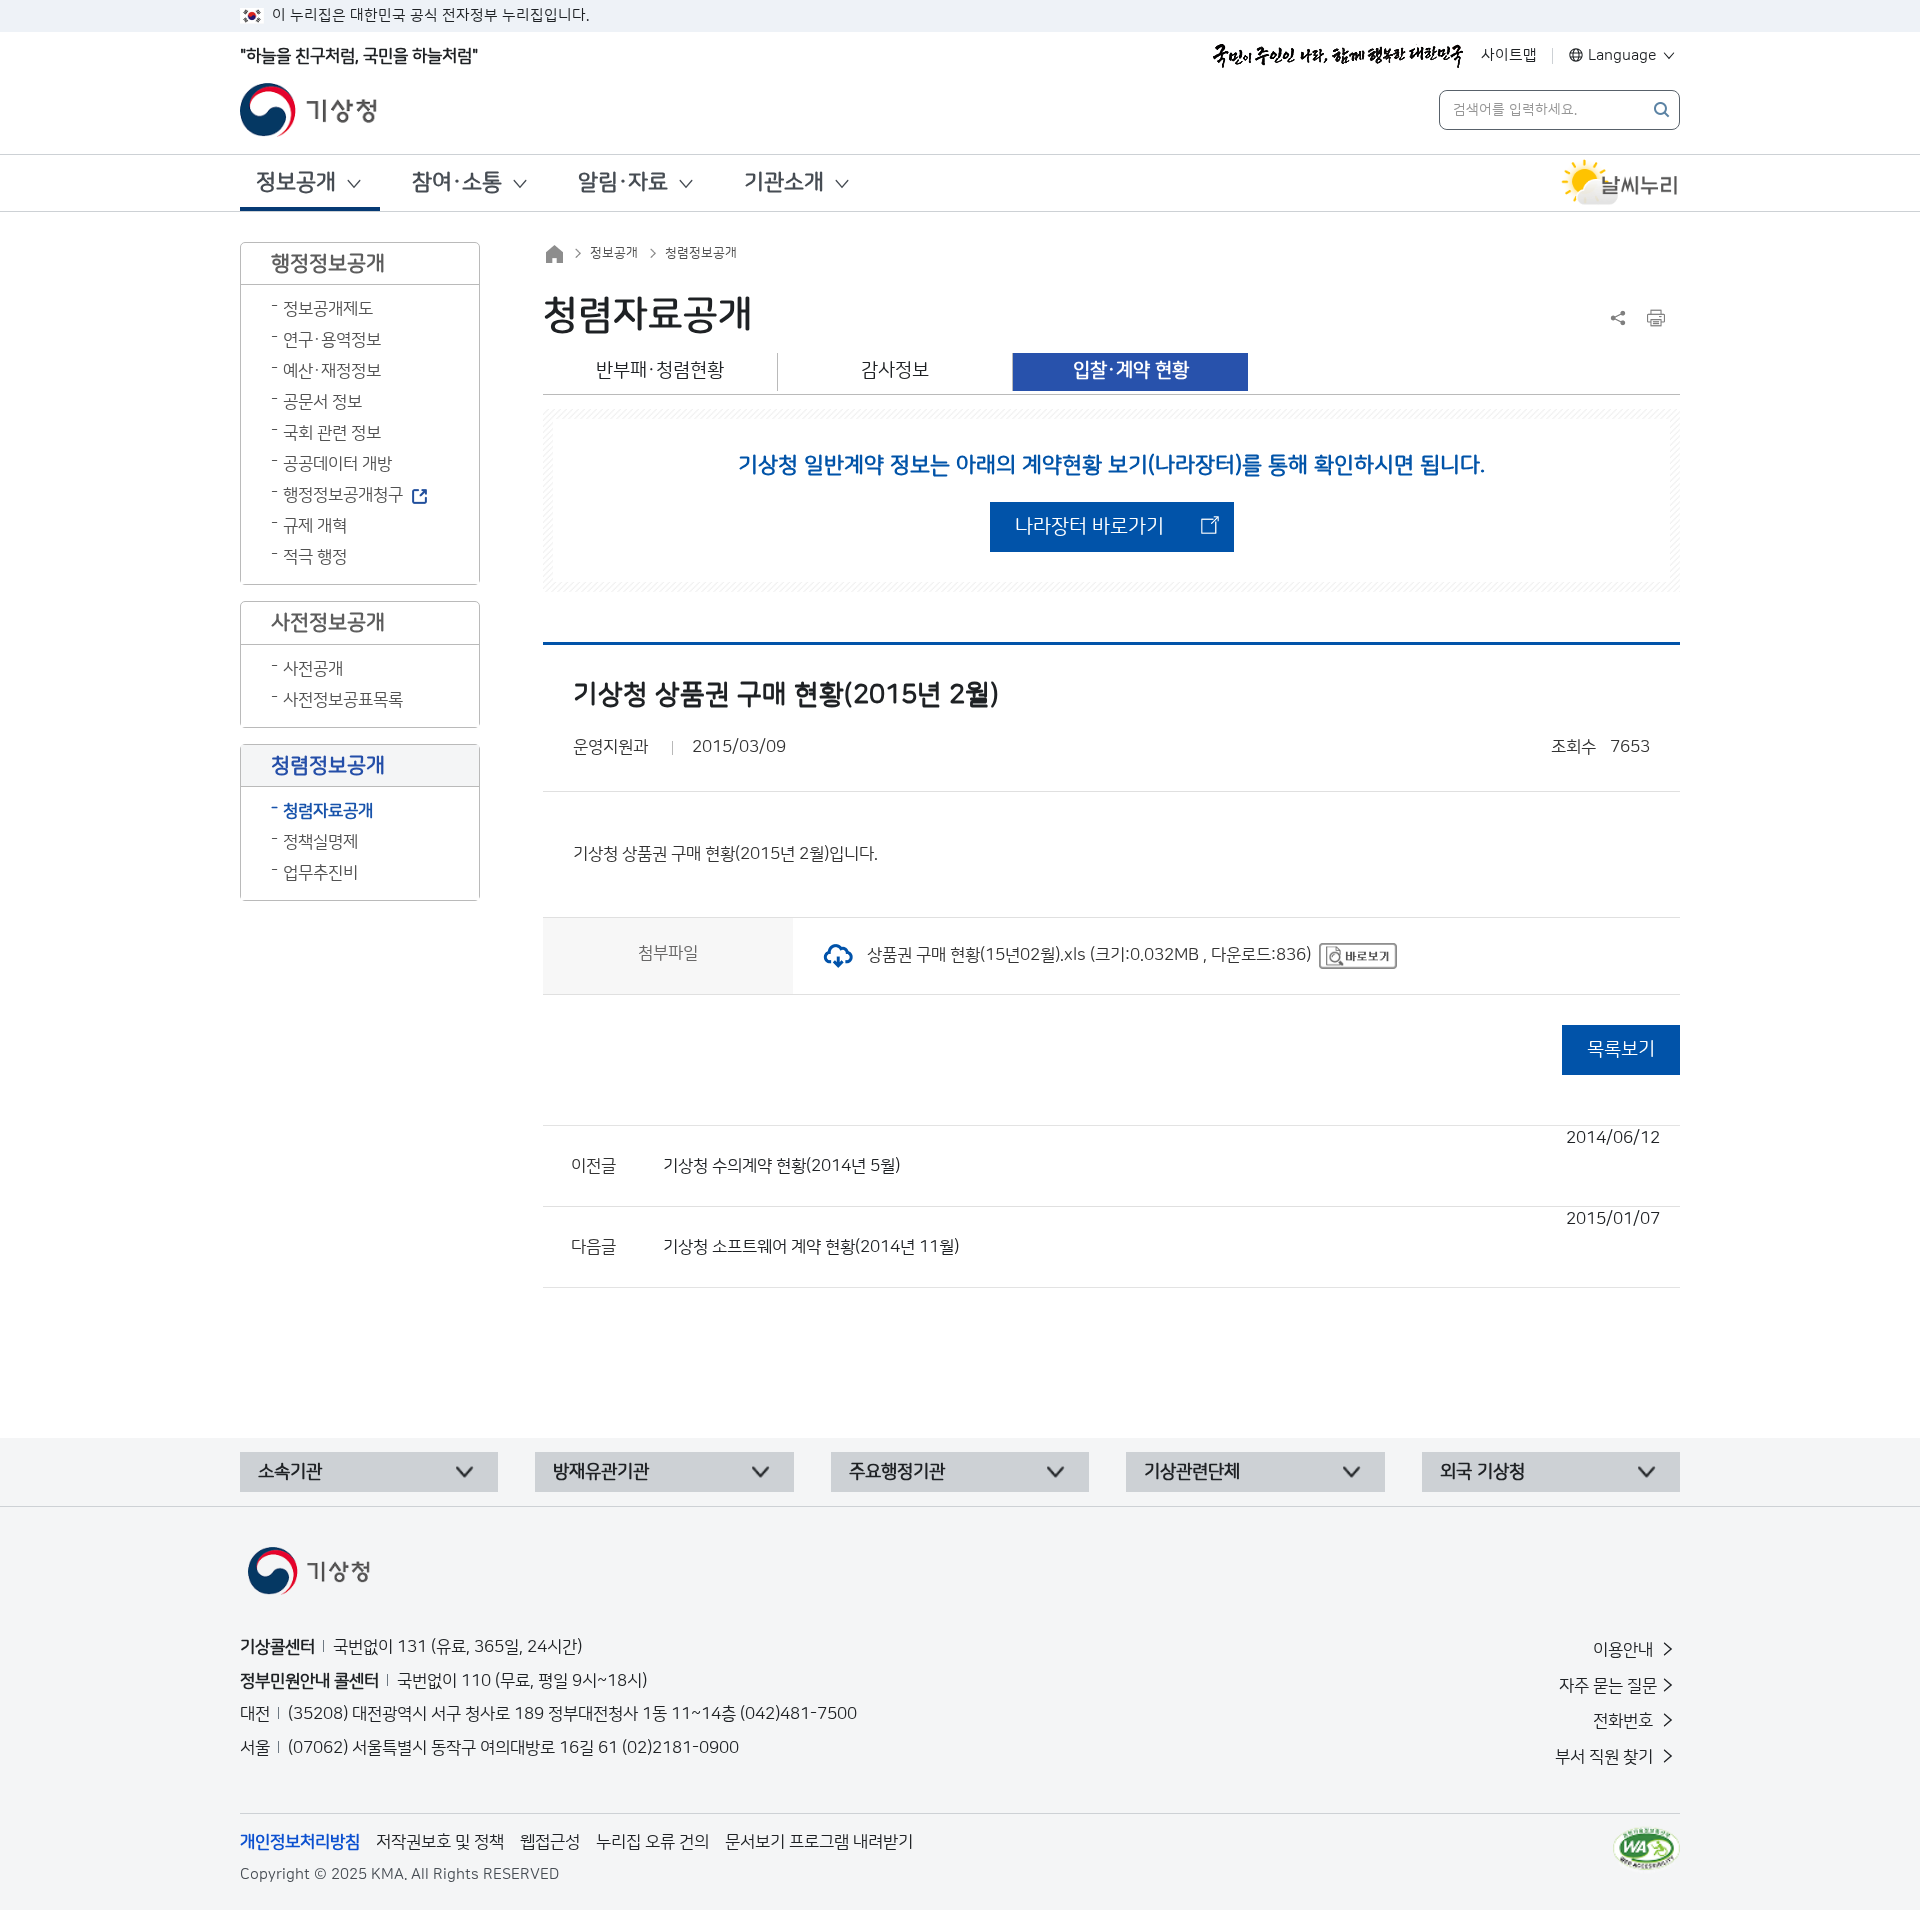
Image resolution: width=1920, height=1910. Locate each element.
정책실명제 (320, 842)
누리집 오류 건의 (652, 1842)
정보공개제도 (328, 309)
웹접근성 (550, 1842)
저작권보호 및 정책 (440, 1842)
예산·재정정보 (332, 371)
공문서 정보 (322, 402)
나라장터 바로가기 (1089, 527)
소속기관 (290, 1472)
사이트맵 (1509, 55)
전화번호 (1625, 1721)
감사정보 (895, 370)
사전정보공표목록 (343, 700)
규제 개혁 (315, 526)
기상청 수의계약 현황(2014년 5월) (1161, 1152)
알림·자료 (623, 182)
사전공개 (313, 669)
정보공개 (296, 182)
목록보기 (1621, 1049)
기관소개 (784, 182)
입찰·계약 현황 (1131, 370)
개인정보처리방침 (300, 1842)
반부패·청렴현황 (660, 370)
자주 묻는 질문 (1608, 1686)
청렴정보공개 (701, 253)
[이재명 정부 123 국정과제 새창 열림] (1338, 56)
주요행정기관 (897, 1472)
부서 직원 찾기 (1606, 1757)
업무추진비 (320, 873)
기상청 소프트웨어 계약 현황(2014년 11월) (1161, 1233)
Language (1622, 55)
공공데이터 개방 (337, 464)
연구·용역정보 (332, 340)
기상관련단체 (1192, 1472)
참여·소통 (457, 182)
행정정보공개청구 (343, 495)
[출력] (1656, 318)
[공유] (1618, 318)
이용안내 (1625, 1650)
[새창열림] (1620, 183)
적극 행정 (315, 557)
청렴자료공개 (328, 811)
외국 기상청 (1482, 1472)
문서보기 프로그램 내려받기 (819, 1842)
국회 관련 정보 (332, 433)
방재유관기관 (601, 1472)
